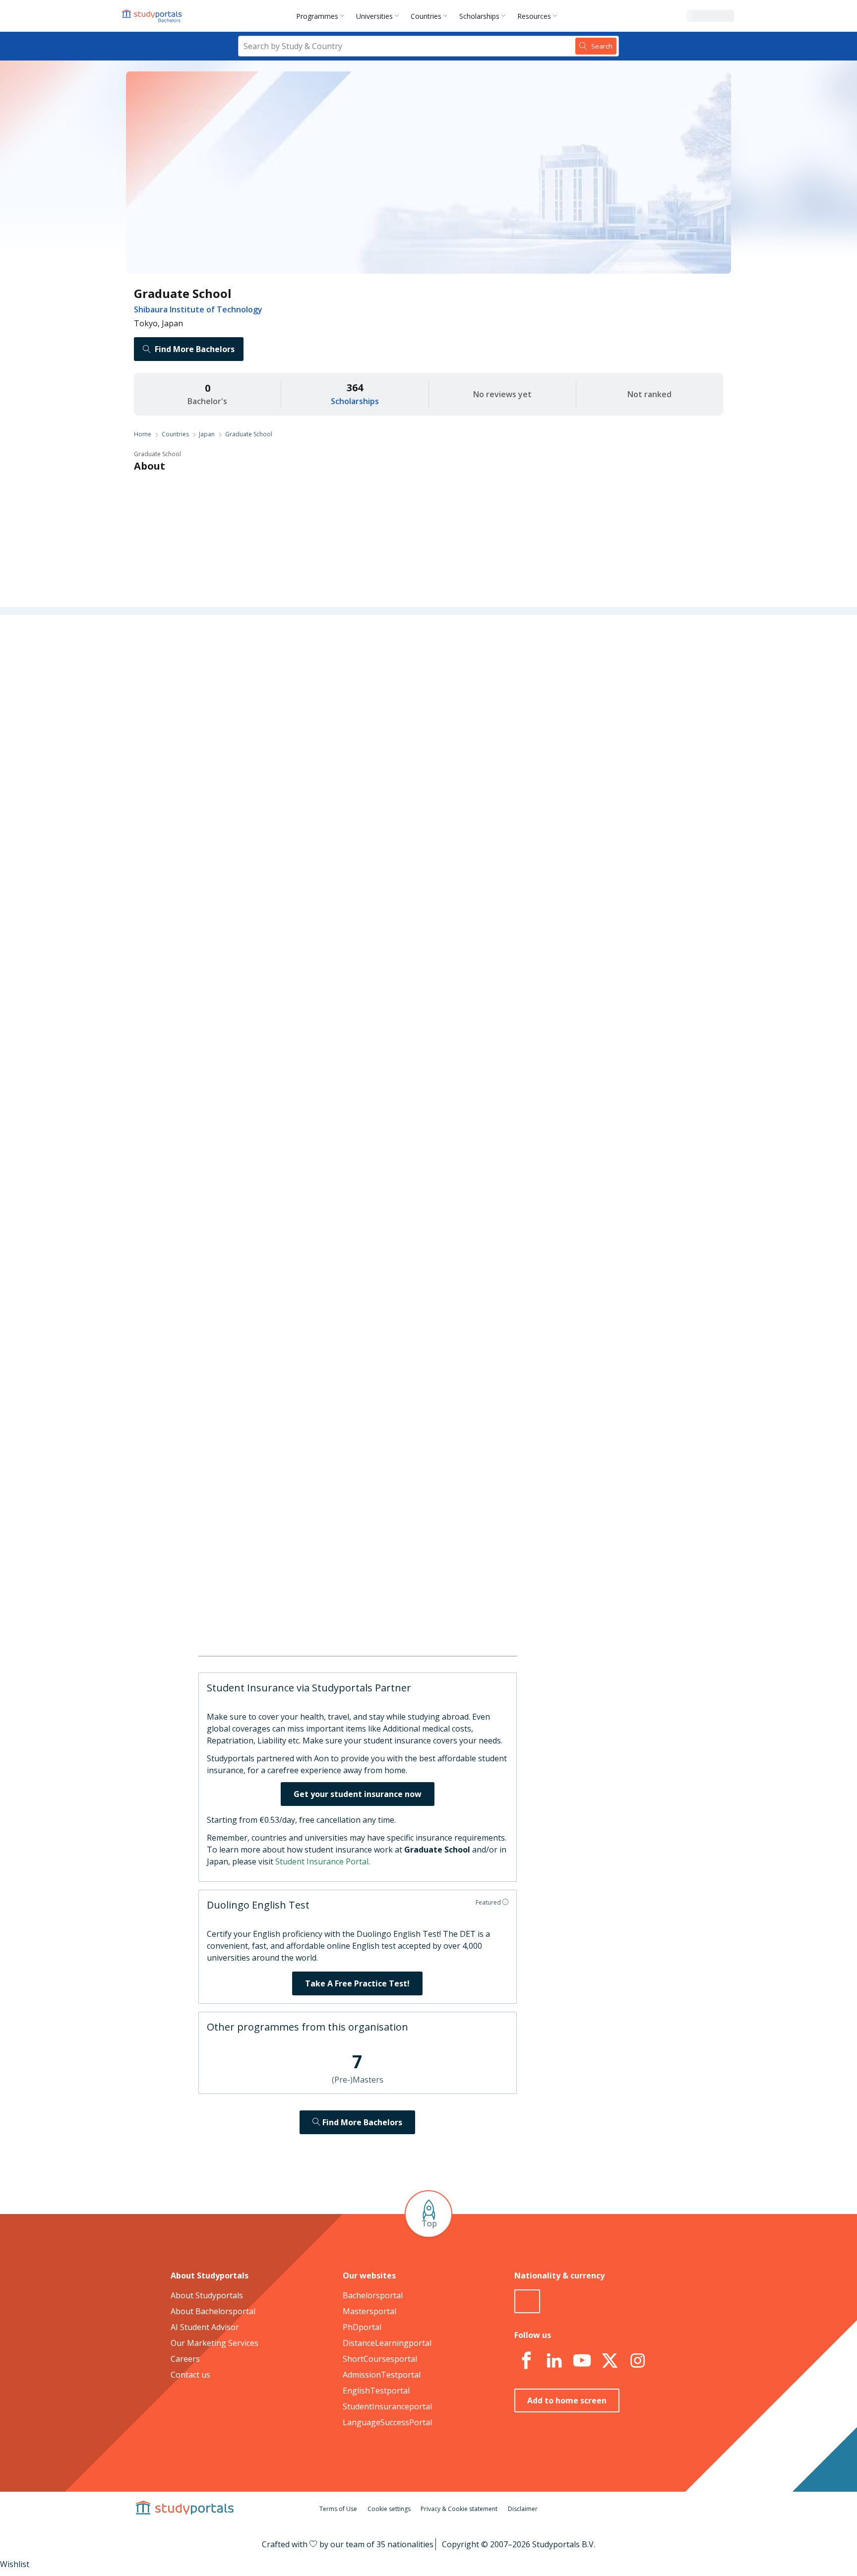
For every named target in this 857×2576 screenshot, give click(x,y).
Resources (534, 16)
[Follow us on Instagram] (637, 2361)
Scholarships (479, 16)
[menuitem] (322, 16)
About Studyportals (207, 2295)
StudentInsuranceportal (387, 2406)
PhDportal (362, 2327)
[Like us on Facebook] (526, 2361)
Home (143, 434)
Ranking (290, 700)
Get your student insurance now (358, 1794)
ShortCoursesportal (380, 2359)
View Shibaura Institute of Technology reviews (430, 1614)
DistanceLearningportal (387, 2343)
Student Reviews (275, 795)
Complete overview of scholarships (424, 1072)
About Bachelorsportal (213, 2311)
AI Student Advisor (205, 2327)
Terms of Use (338, 2509)
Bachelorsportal (373, 2295)
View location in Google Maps (414, 1516)
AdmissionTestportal (382, 2375)
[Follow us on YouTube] (582, 2361)
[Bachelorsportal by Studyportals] (153, 16)
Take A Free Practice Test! (357, 1983)
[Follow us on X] (610, 2361)
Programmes (317, 16)
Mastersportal (369, 2311)
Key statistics (281, 676)
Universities (374, 16)
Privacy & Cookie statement (459, 2509)
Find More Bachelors (195, 349)
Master (392, 829)
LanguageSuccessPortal (387, 2422)
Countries (426, 16)
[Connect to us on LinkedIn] (554, 2361)
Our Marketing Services (214, 2343)
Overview (288, 653)
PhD (425, 829)
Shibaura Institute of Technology (198, 309)
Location (289, 772)
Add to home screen (567, 2400)
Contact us (190, 2375)
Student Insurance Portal (322, 1861)
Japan (207, 434)
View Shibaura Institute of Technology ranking (429, 1156)
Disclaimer (523, 2509)
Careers (290, 748)
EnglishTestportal (376, 2391)
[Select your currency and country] (527, 2301)
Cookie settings (389, 2509)
